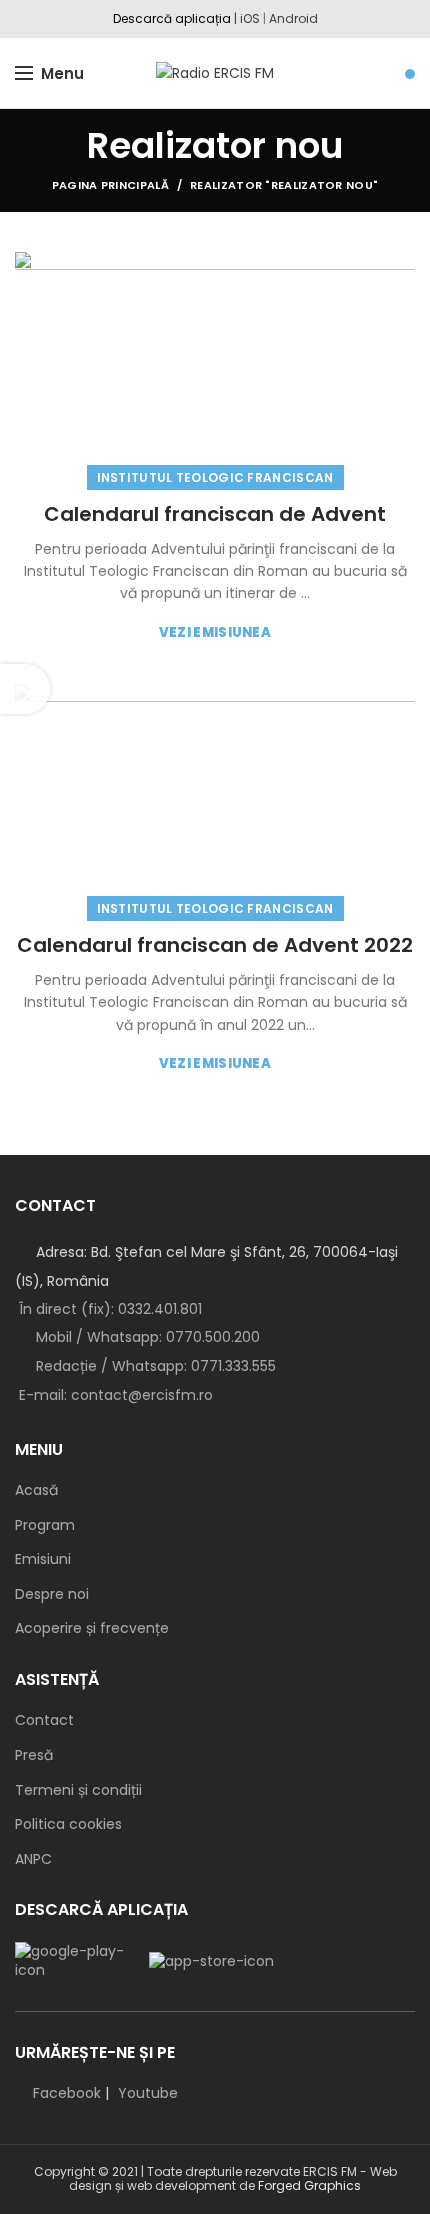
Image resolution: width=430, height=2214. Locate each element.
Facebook (67, 2093)
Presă (34, 1755)
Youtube (148, 2093)
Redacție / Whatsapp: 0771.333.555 (154, 1366)
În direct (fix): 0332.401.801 (110, 1309)
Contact (44, 1720)
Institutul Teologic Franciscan (215, 477)
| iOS (245, 18)
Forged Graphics (309, 2185)
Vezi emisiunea (215, 632)
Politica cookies (68, 1824)
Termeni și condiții (78, 1790)
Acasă (36, 1490)
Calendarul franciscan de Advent (215, 514)
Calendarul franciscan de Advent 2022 (215, 945)
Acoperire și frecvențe (92, 1628)
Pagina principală (110, 185)
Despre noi (52, 1594)
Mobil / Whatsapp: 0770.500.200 (146, 1337)
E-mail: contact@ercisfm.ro (116, 1395)
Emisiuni (43, 1559)
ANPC (33, 1859)
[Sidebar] (25, 689)
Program (45, 1525)
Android (293, 18)
